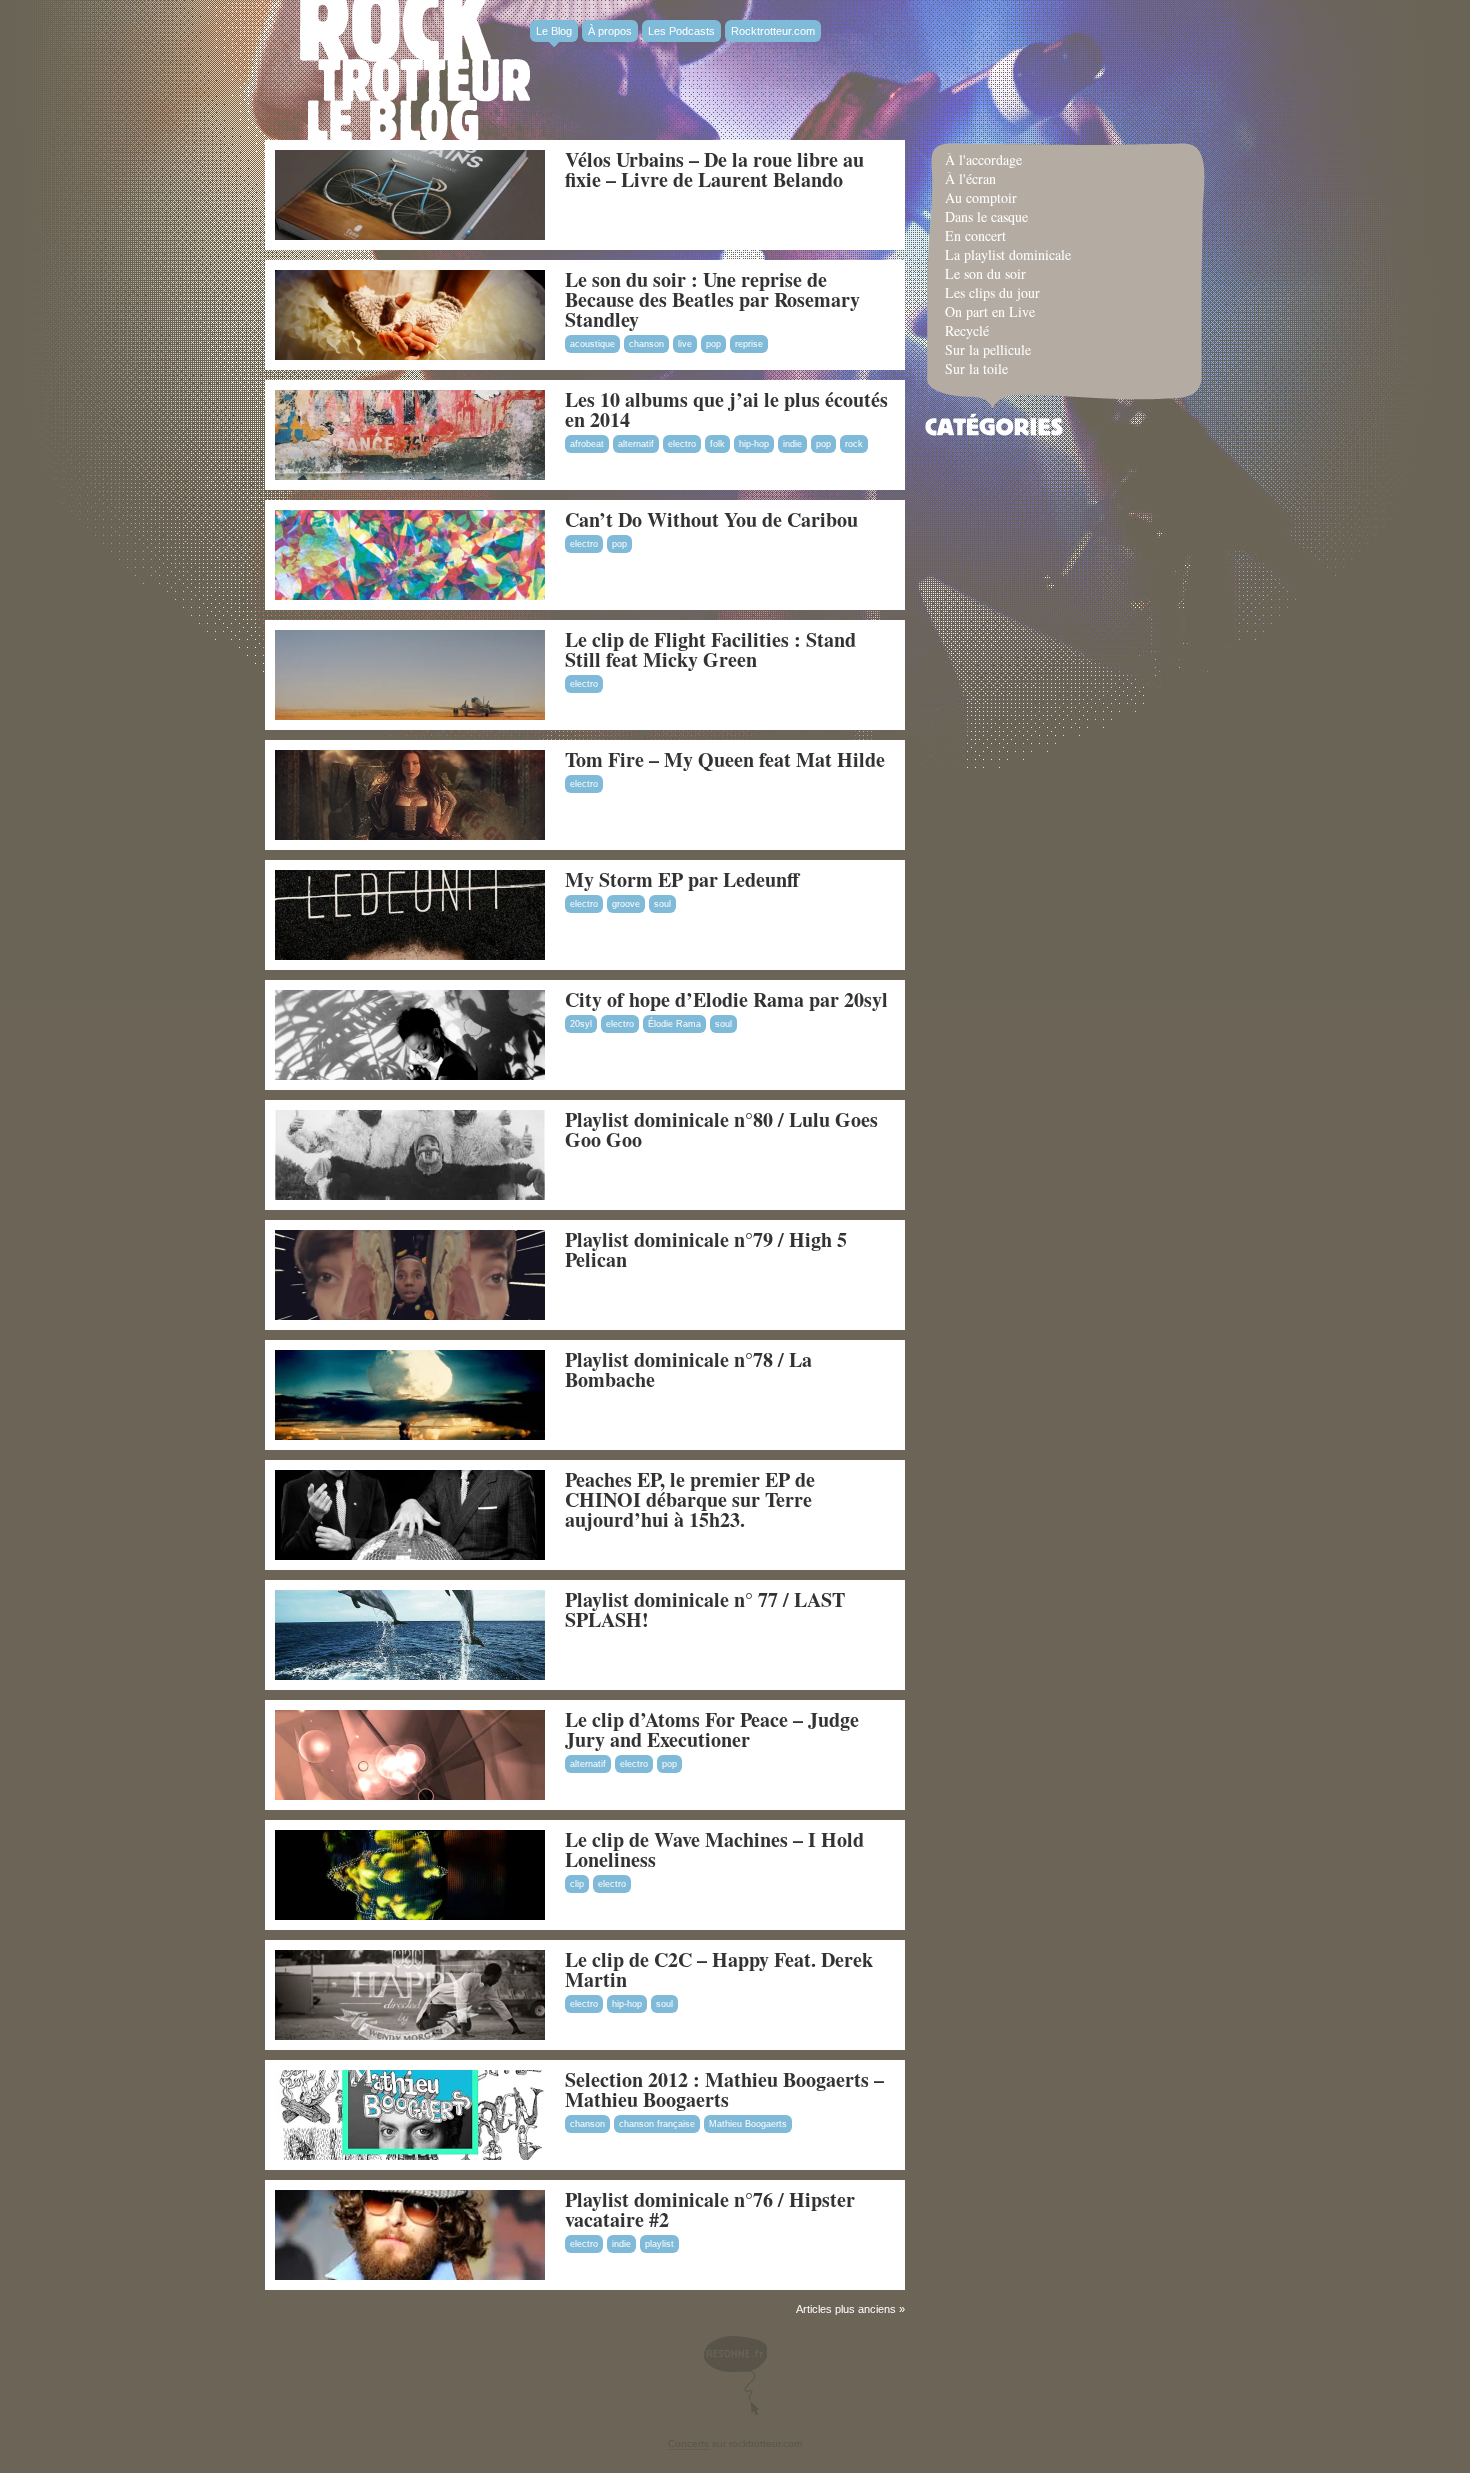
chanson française (657, 2124)
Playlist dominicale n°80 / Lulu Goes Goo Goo (721, 1129)
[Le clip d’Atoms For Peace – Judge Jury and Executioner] (410, 1796)
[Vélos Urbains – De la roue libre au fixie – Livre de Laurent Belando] (410, 236)
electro (682, 444)
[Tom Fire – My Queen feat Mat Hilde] (410, 836)
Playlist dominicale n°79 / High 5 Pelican (706, 1249)
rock (854, 444)
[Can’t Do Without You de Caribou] (410, 596)
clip (577, 1884)
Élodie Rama (674, 1024)
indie (792, 444)
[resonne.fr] (735, 2375)
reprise (749, 344)
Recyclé (967, 330)
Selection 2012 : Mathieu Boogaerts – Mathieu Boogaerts (724, 2089)
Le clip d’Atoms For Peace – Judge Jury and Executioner (712, 1729)
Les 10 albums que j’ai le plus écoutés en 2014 (726, 409)
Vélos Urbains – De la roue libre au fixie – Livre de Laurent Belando (714, 169)
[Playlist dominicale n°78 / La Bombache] (410, 1436)
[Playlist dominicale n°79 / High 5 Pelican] (410, 1316)
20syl (581, 1024)
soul (662, 904)
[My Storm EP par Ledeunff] (410, 956)
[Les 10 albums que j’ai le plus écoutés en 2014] (410, 476)
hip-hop (754, 444)
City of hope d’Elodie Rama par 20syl (726, 999)
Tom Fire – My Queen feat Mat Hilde (725, 759)
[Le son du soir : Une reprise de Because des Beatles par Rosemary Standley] (410, 356)
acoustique (592, 344)
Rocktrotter (415, 70)
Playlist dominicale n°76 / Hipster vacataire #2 (710, 2209)
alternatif (636, 444)
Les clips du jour (992, 292)
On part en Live (990, 311)
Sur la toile (976, 368)
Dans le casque (986, 216)
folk (717, 444)
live (685, 344)
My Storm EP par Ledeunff (682, 879)
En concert (975, 235)
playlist (659, 2244)
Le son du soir (985, 273)
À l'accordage (983, 159)
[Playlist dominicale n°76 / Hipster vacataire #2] (410, 2276)
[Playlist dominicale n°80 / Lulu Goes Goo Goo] (410, 1196)
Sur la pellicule (988, 349)
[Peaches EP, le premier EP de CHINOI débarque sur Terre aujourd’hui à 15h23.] (410, 1556)
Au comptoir (981, 197)
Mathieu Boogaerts (748, 2124)
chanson (646, 344)
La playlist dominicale (1008, 254)
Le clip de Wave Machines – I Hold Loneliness (714, 1849)
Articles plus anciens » (850, 2309)
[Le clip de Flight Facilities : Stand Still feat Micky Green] (410, 716)
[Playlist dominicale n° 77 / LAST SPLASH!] (410, 1676)
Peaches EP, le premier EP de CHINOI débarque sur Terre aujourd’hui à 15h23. (690, 1499)
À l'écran (970, 178)
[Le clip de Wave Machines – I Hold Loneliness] (410, 1916)
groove (626, 904)
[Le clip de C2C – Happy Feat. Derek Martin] (410, 2036)
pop (713, 344)
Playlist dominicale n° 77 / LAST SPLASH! (705, 1609)
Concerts (688, 2443)
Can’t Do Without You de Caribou (711, 519)
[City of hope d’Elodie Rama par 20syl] (410, 1076)
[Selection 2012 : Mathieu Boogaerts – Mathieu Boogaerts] (410, 2156)
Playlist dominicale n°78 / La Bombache (688, 1369)
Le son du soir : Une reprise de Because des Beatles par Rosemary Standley (712, 299)
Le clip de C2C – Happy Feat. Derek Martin (719, 1969)
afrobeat (587, 444)
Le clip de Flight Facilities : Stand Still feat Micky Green (710, 649)
